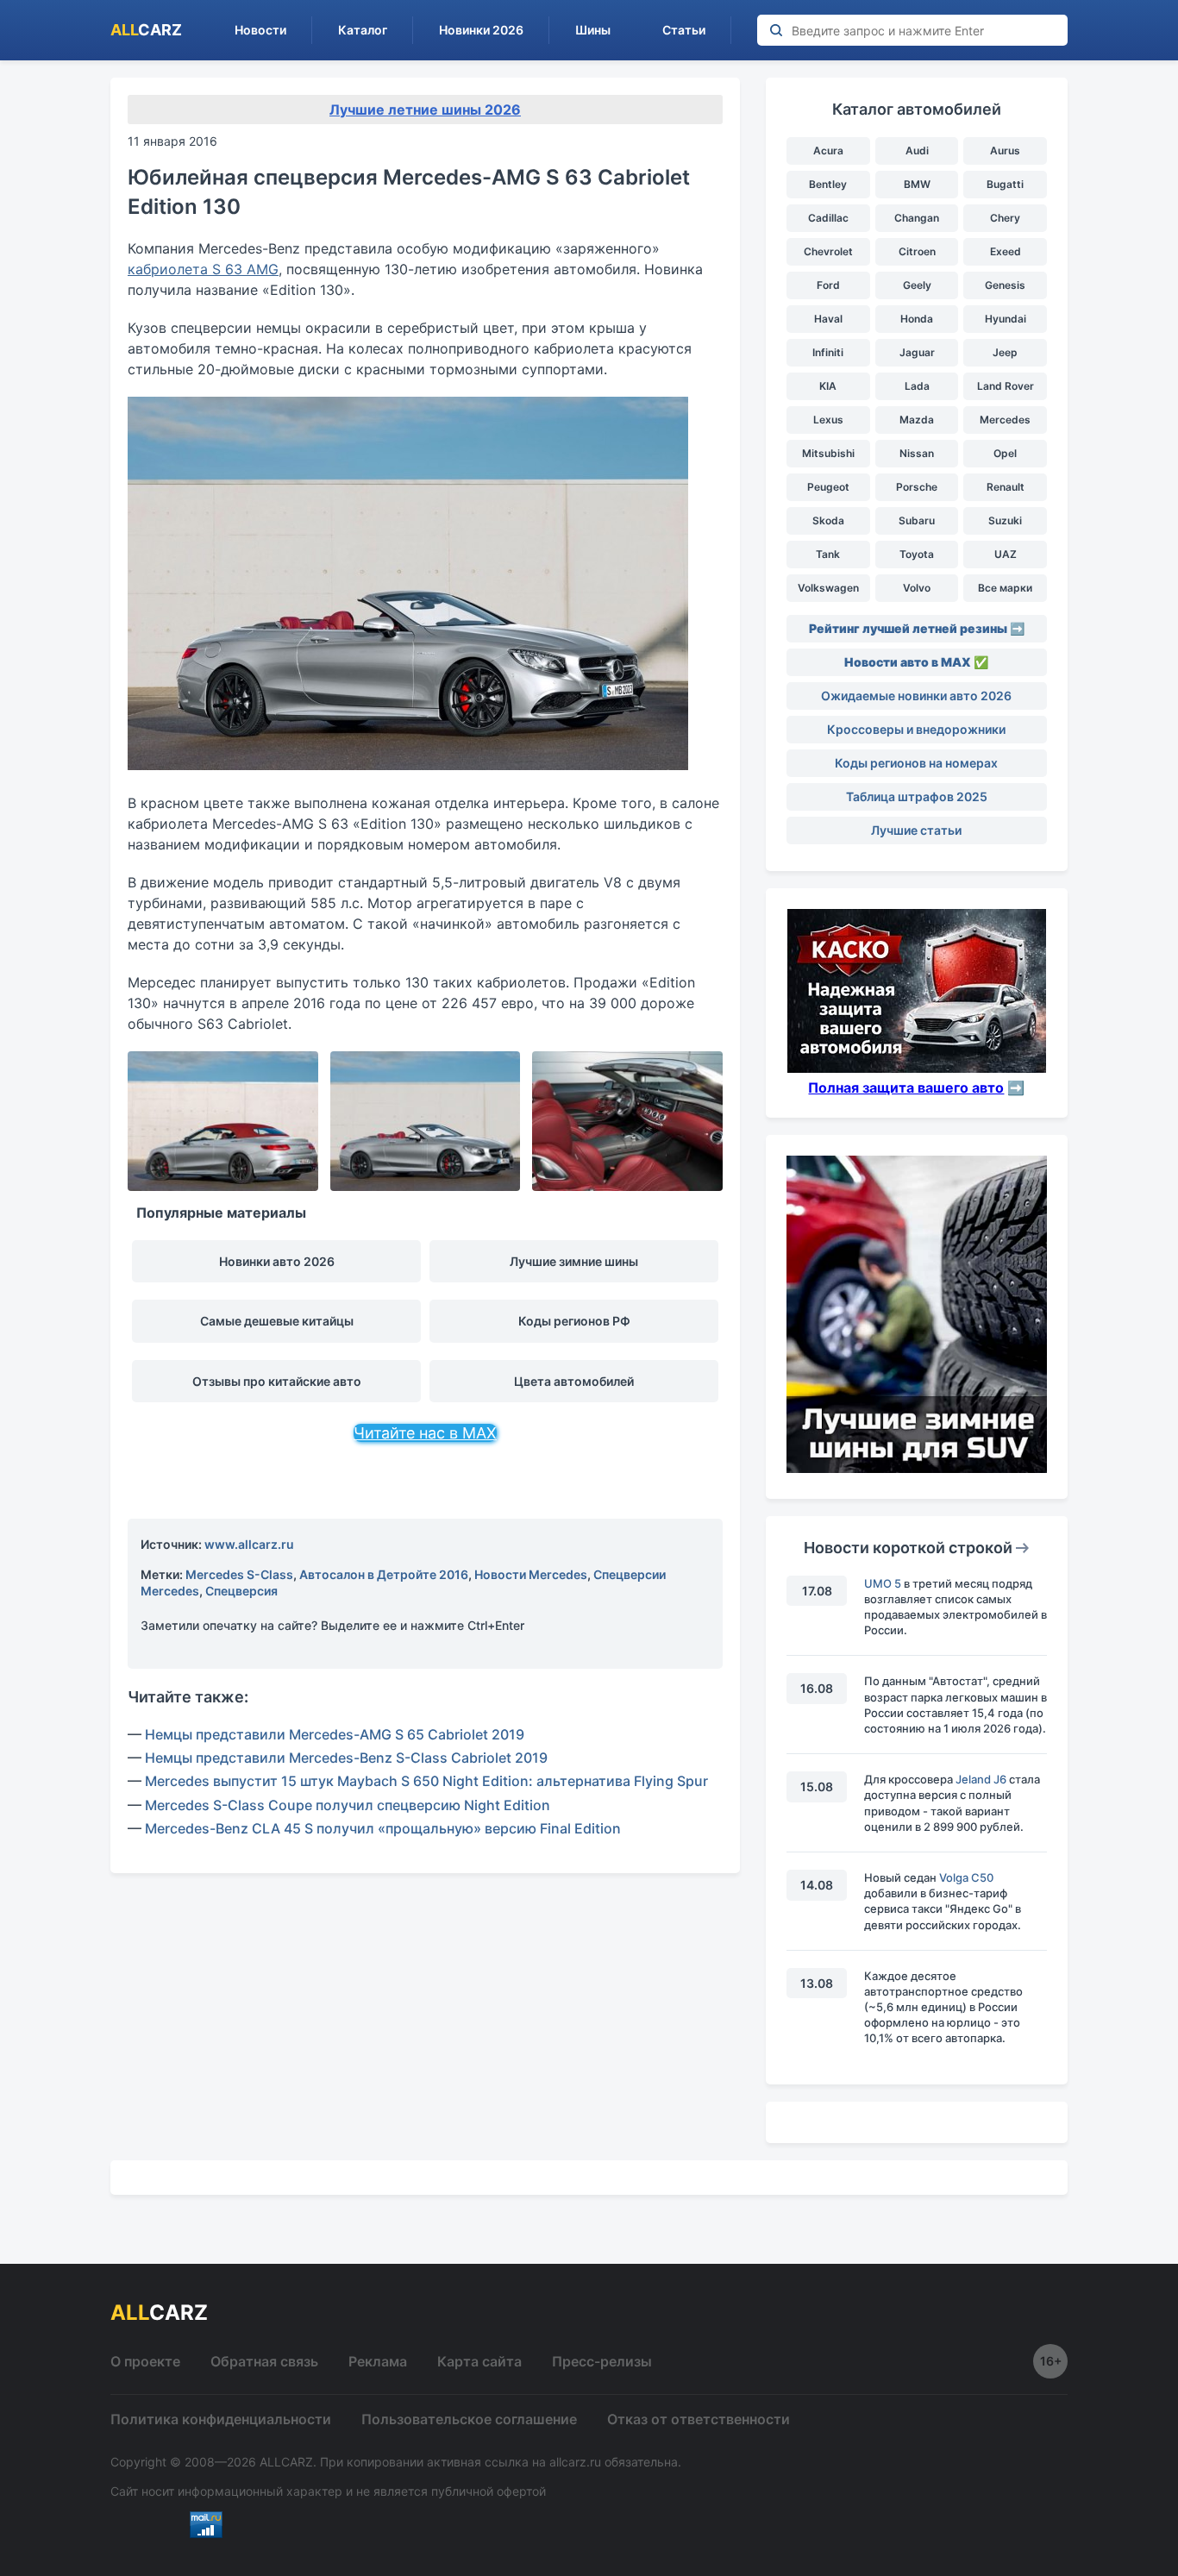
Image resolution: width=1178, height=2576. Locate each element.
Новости (260, 30)
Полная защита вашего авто (906, 1087)
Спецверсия (241, 1591)
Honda (917, 319)
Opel (1005, 453)
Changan (917, 218)
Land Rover (1006, 386)
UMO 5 (883, 1583)
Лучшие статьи (916, 830)
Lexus (828, 420)
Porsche (917, 487)
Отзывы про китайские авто (277, 1381)
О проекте (145, 2361)
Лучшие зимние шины (574, 1261)
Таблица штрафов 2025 (917, 796)
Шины (593, 30)
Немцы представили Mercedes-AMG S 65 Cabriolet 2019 (335, 1734)
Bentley (828, 184)
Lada (917, 386)
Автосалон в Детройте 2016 (384, 1574)
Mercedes (1005, 420)
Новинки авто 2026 (277, 1261)
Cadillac (828, 218)
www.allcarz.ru (249, 1544)
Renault (1006, 487)
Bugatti (1005, 184)
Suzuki (1005, 520)
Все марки (1005, 588)
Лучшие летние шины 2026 (425, 110)
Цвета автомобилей (574, 1381)
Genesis (1005, 285)
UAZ (1006, 554)
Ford (828, 285)
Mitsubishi (828, 453)
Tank (828, 554)
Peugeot (828, 487)
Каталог (363, 30)
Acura (828, 150)
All (146, 30)
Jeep (1005, 352)
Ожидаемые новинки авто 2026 (916, 696)
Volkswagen (828, 588)
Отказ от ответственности (699, 2419)
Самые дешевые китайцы (277, 1321)
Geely (917, 285)
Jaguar (917, 352)
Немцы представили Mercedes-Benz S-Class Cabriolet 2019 (346, 1758)
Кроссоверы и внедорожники (916, 729)
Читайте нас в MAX (425, 1433)
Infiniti (828, 352)
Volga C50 (966, 1877)
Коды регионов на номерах (916, 763)
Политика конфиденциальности (221, 2419)
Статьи (684, 30)
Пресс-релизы (602, 2361)
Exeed (1006, 251)
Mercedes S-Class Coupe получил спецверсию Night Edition (348, 1805)
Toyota (917, 554)
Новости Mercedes (531, 1574)
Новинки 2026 (481, 30)
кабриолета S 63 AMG (203, 269)
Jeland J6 (981, 1779)
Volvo (917, 588)
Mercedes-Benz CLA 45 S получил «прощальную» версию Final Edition (383, 1828)
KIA (828, 386)
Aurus (1005, 150)
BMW (917, 184)
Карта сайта (479, 2361)
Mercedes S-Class (239, 1574)
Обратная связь (264, 2361)
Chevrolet (828, 251)
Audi (917, 150)
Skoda (828, 520)
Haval (828, 319)
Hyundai (1006, 319)
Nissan (917, 453)
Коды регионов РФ (574, 1321)
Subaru (917, 520)
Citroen (917, 251)
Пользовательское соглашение (469, 2419)
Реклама (378, 2361)
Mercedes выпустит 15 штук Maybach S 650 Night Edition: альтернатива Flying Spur (426, 1781)
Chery (1005, 218)
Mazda (917, 420)
